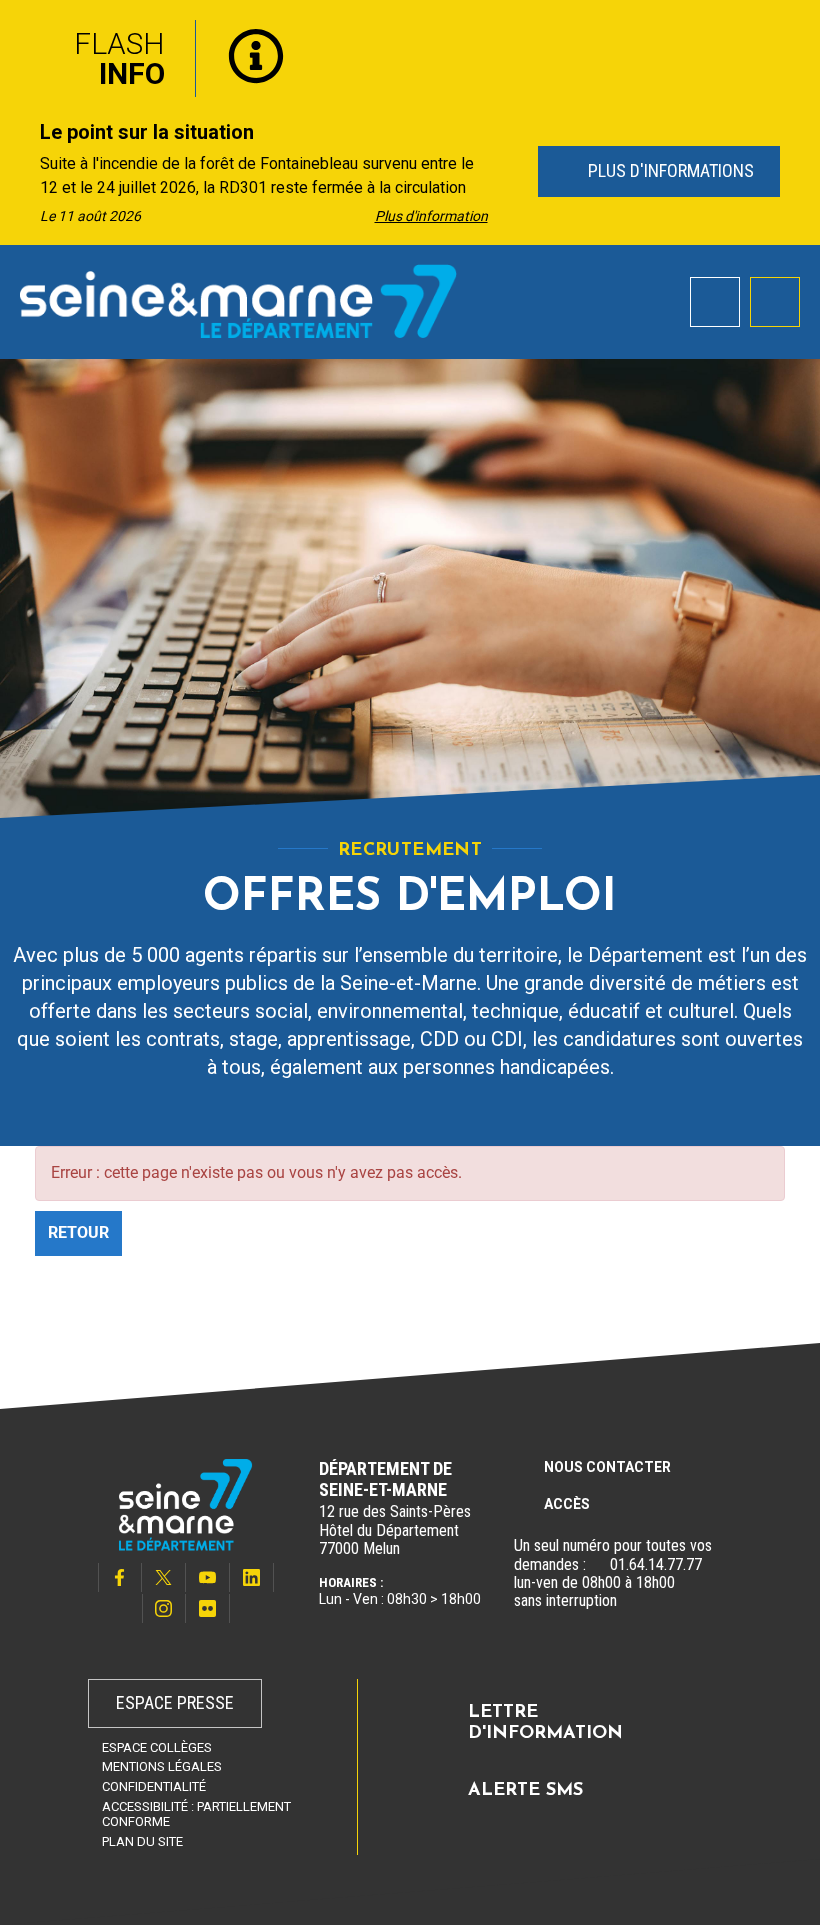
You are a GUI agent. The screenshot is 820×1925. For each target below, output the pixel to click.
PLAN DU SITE (142, 1841)
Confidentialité (154, 1786)
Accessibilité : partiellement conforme (196, 1814)
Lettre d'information (545, 1724)
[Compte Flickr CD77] (208, 1608)
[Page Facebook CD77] (120, 1577)
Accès (567, 1504)
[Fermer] (790, 33)
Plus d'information (431, 216)
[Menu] (775, 302)
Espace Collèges (157, 1747)
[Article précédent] (21, 172)
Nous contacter (607, 1467)
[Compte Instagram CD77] (164, 1608)
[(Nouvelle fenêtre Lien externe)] (598, 1565)
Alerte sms (525, 1791)
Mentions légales (162, 1766)
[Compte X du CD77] (164, 1577)
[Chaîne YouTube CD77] (208, 1577)
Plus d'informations (668, 170)
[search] (715, 302)
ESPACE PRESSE (175, 1702)
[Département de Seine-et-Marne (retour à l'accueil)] (238, 301)
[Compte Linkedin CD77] (252, 1577)
